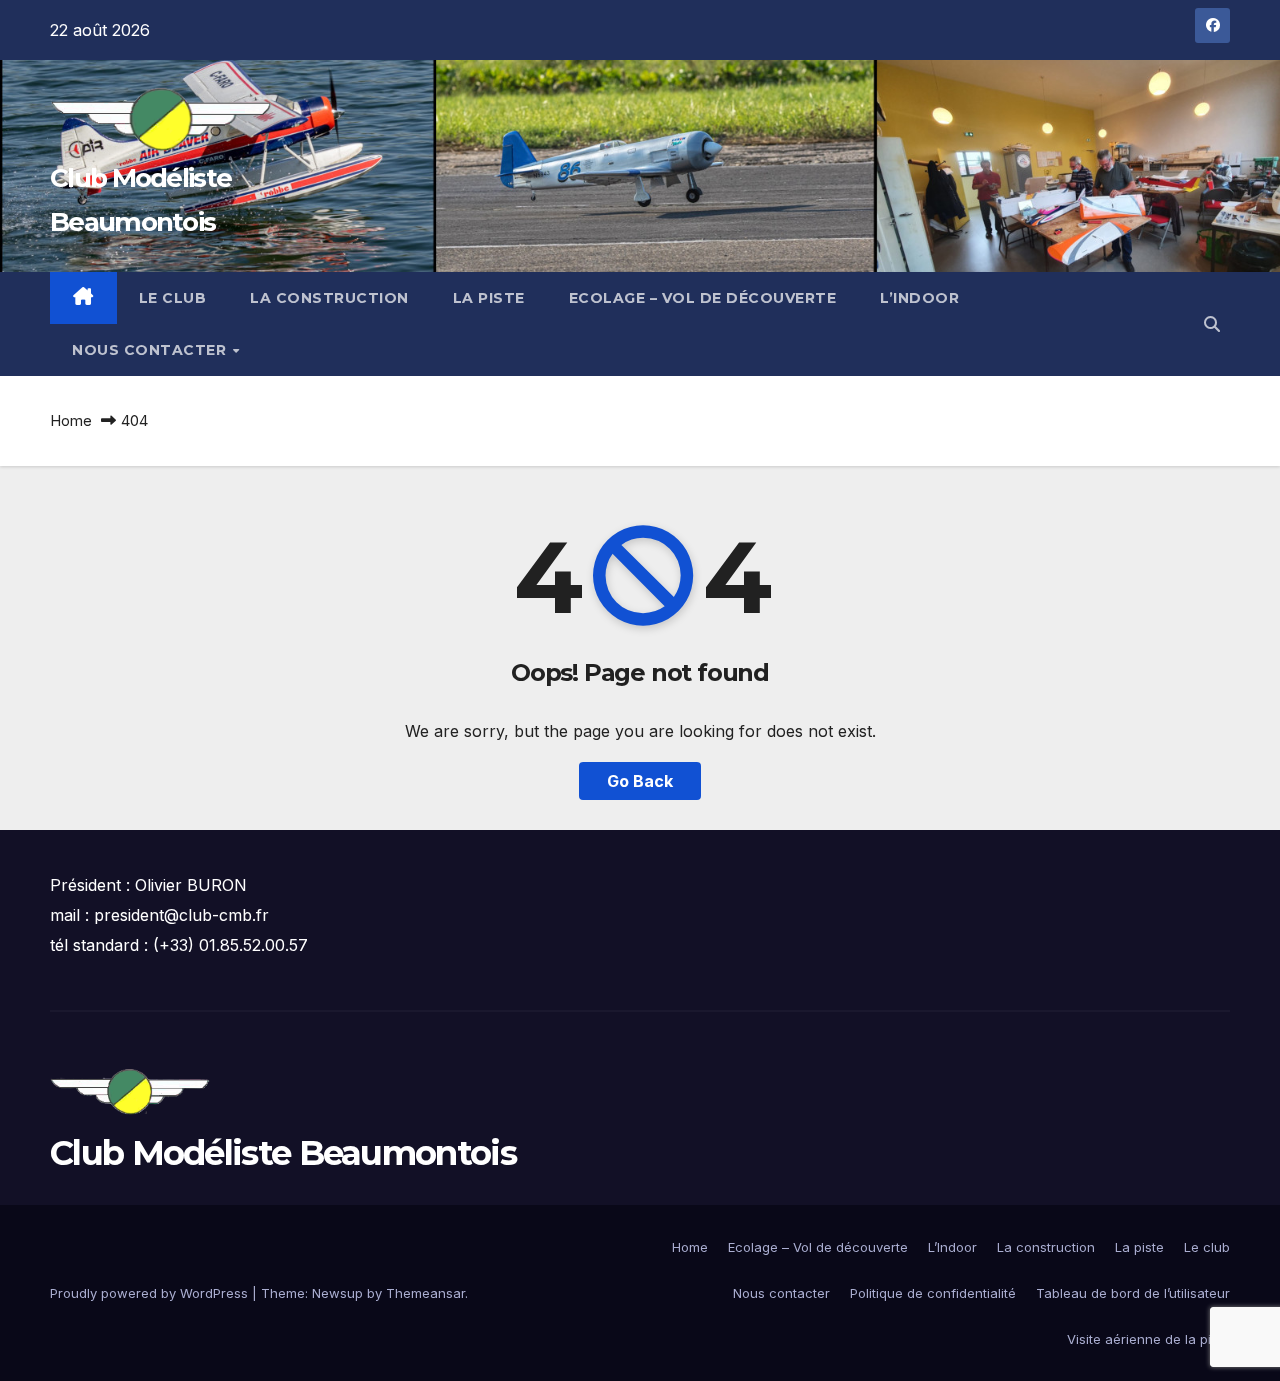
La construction (329, 298)
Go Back (640, 781)
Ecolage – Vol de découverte (703, 298)
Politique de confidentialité (933, 1293)
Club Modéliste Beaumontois (283, 1153)
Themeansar (425, 1293)
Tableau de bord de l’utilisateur (1133, 1293)
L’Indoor (919, 298)
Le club (173, 298)
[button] (1212, 324)
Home (71, 420)
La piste (489, 298)
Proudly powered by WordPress (151, 1293)
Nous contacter (151, 350)
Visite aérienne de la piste (1148, 1339)
